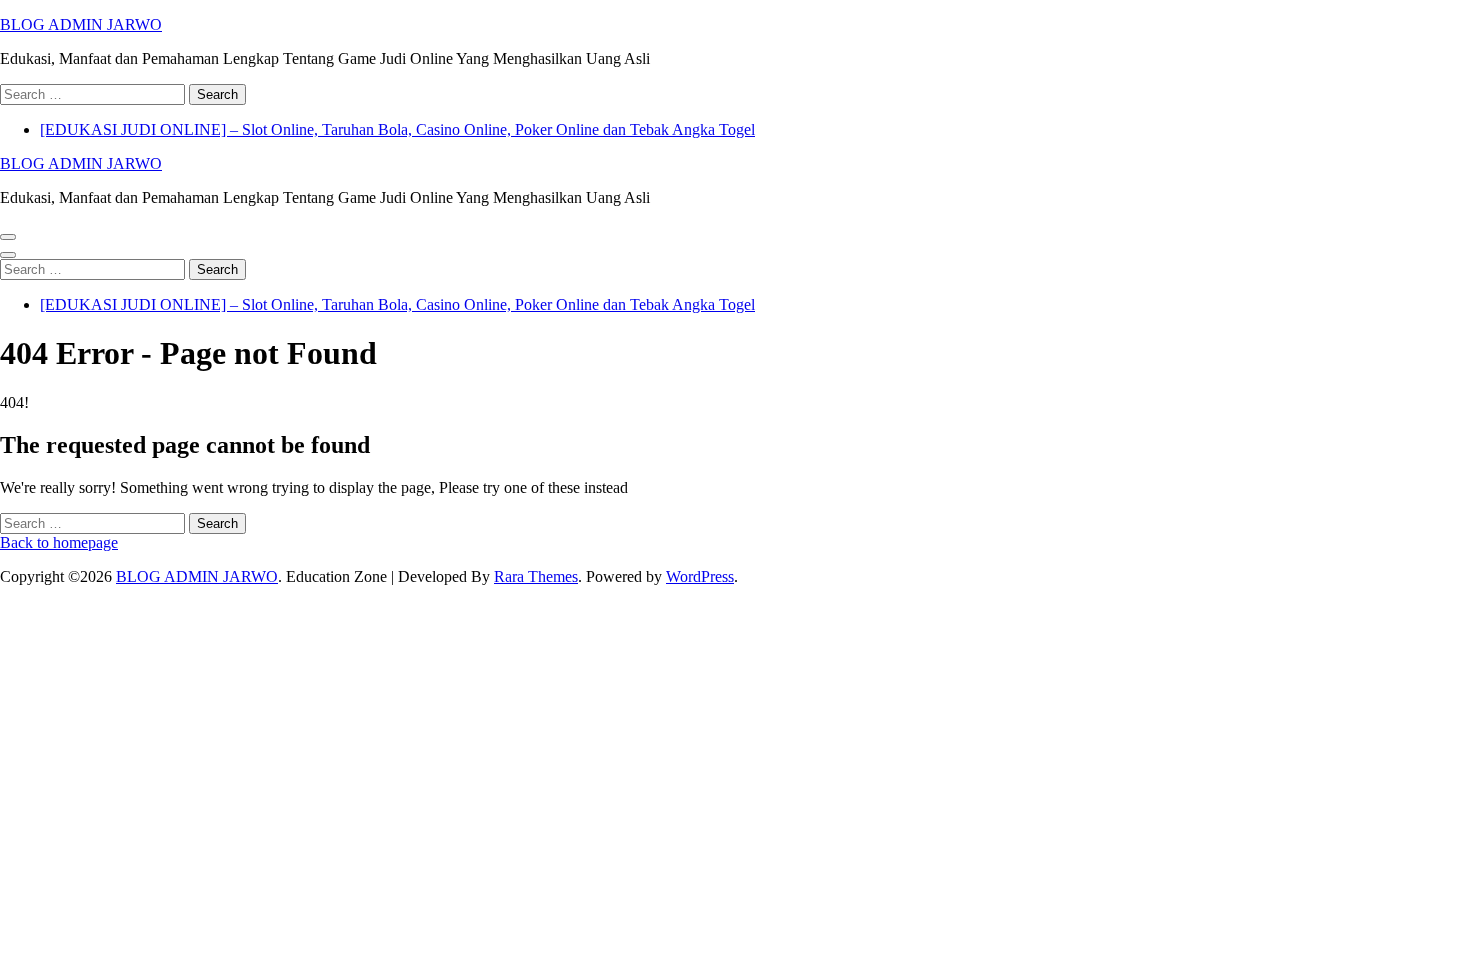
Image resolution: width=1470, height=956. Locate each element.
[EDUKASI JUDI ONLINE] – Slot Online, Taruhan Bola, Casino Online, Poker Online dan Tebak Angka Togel (397, 129)
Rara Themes (536, 576)
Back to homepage (59, 542)
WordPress (700, 576)
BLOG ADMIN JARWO (81, 24)
